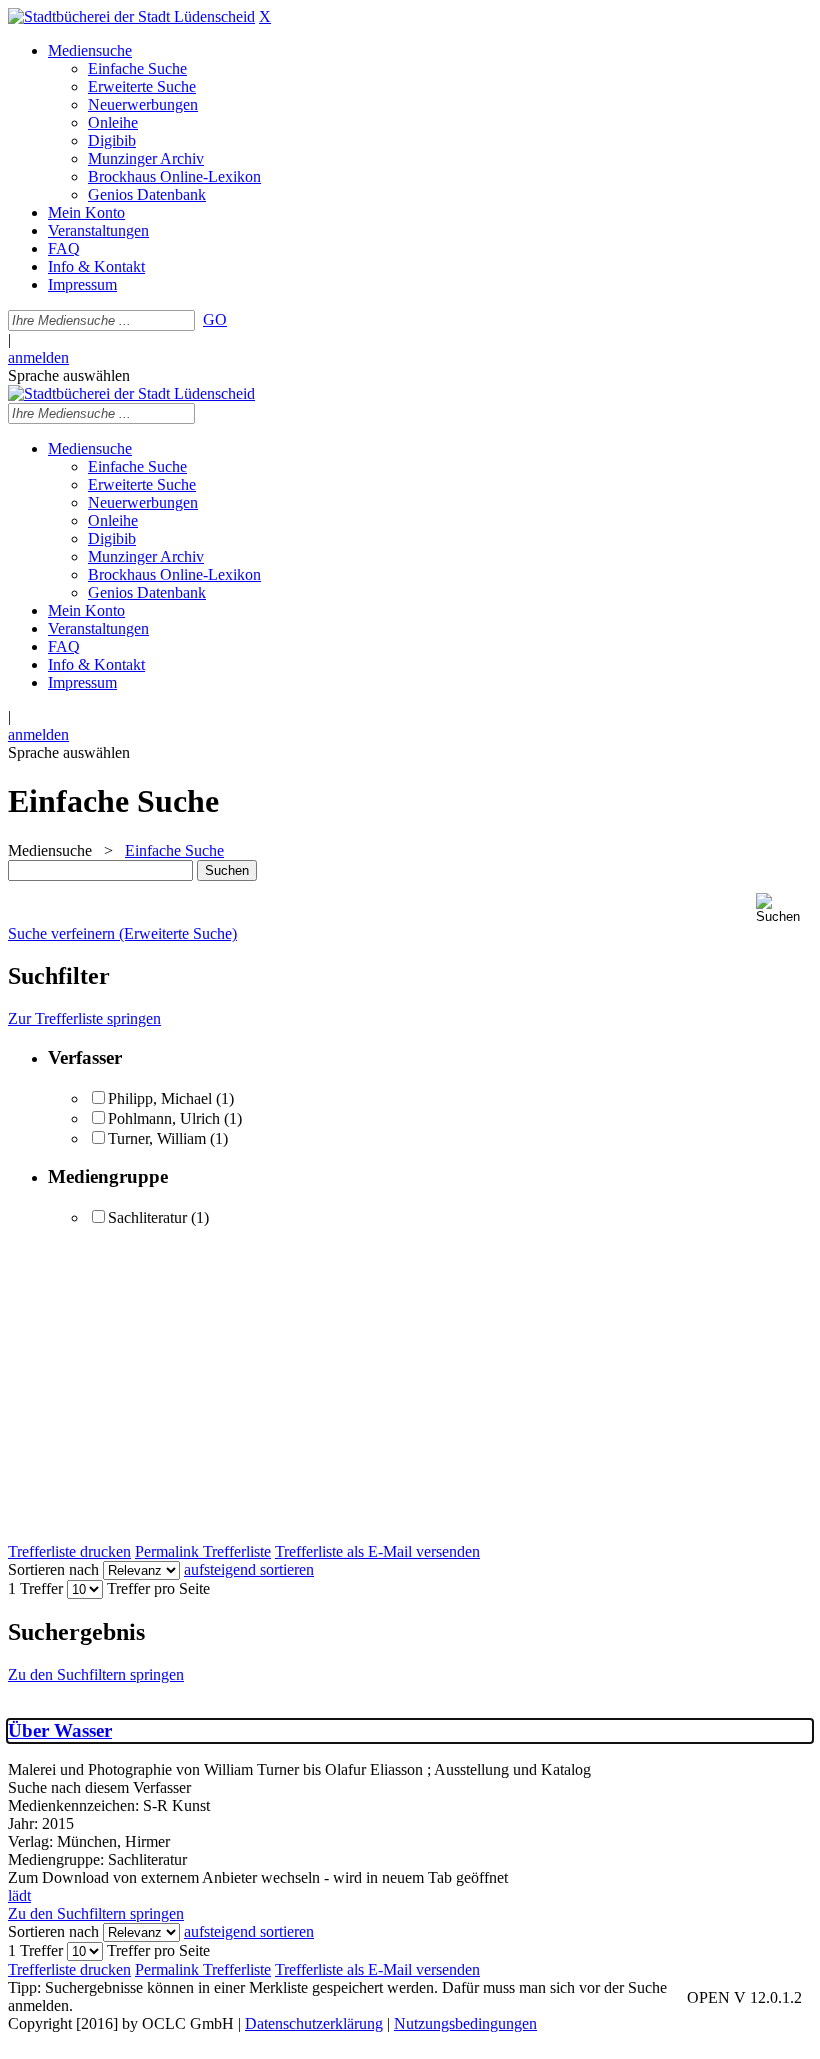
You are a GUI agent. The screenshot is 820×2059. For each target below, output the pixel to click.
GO (215, 319)
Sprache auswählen (69, 375)
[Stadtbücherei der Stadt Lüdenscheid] (131, 16)
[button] (784, 908)
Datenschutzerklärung (314, 2023)
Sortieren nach (53, 1569)
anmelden (38, 357)
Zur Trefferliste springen (84, 1018)
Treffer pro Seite (158, 1588)
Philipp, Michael (162, 1098)
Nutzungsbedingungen (465, 2023)
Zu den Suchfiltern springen (96, 1674)
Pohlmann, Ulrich (164, 1118)
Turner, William (159, 1138)
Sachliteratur (147, 1217)
